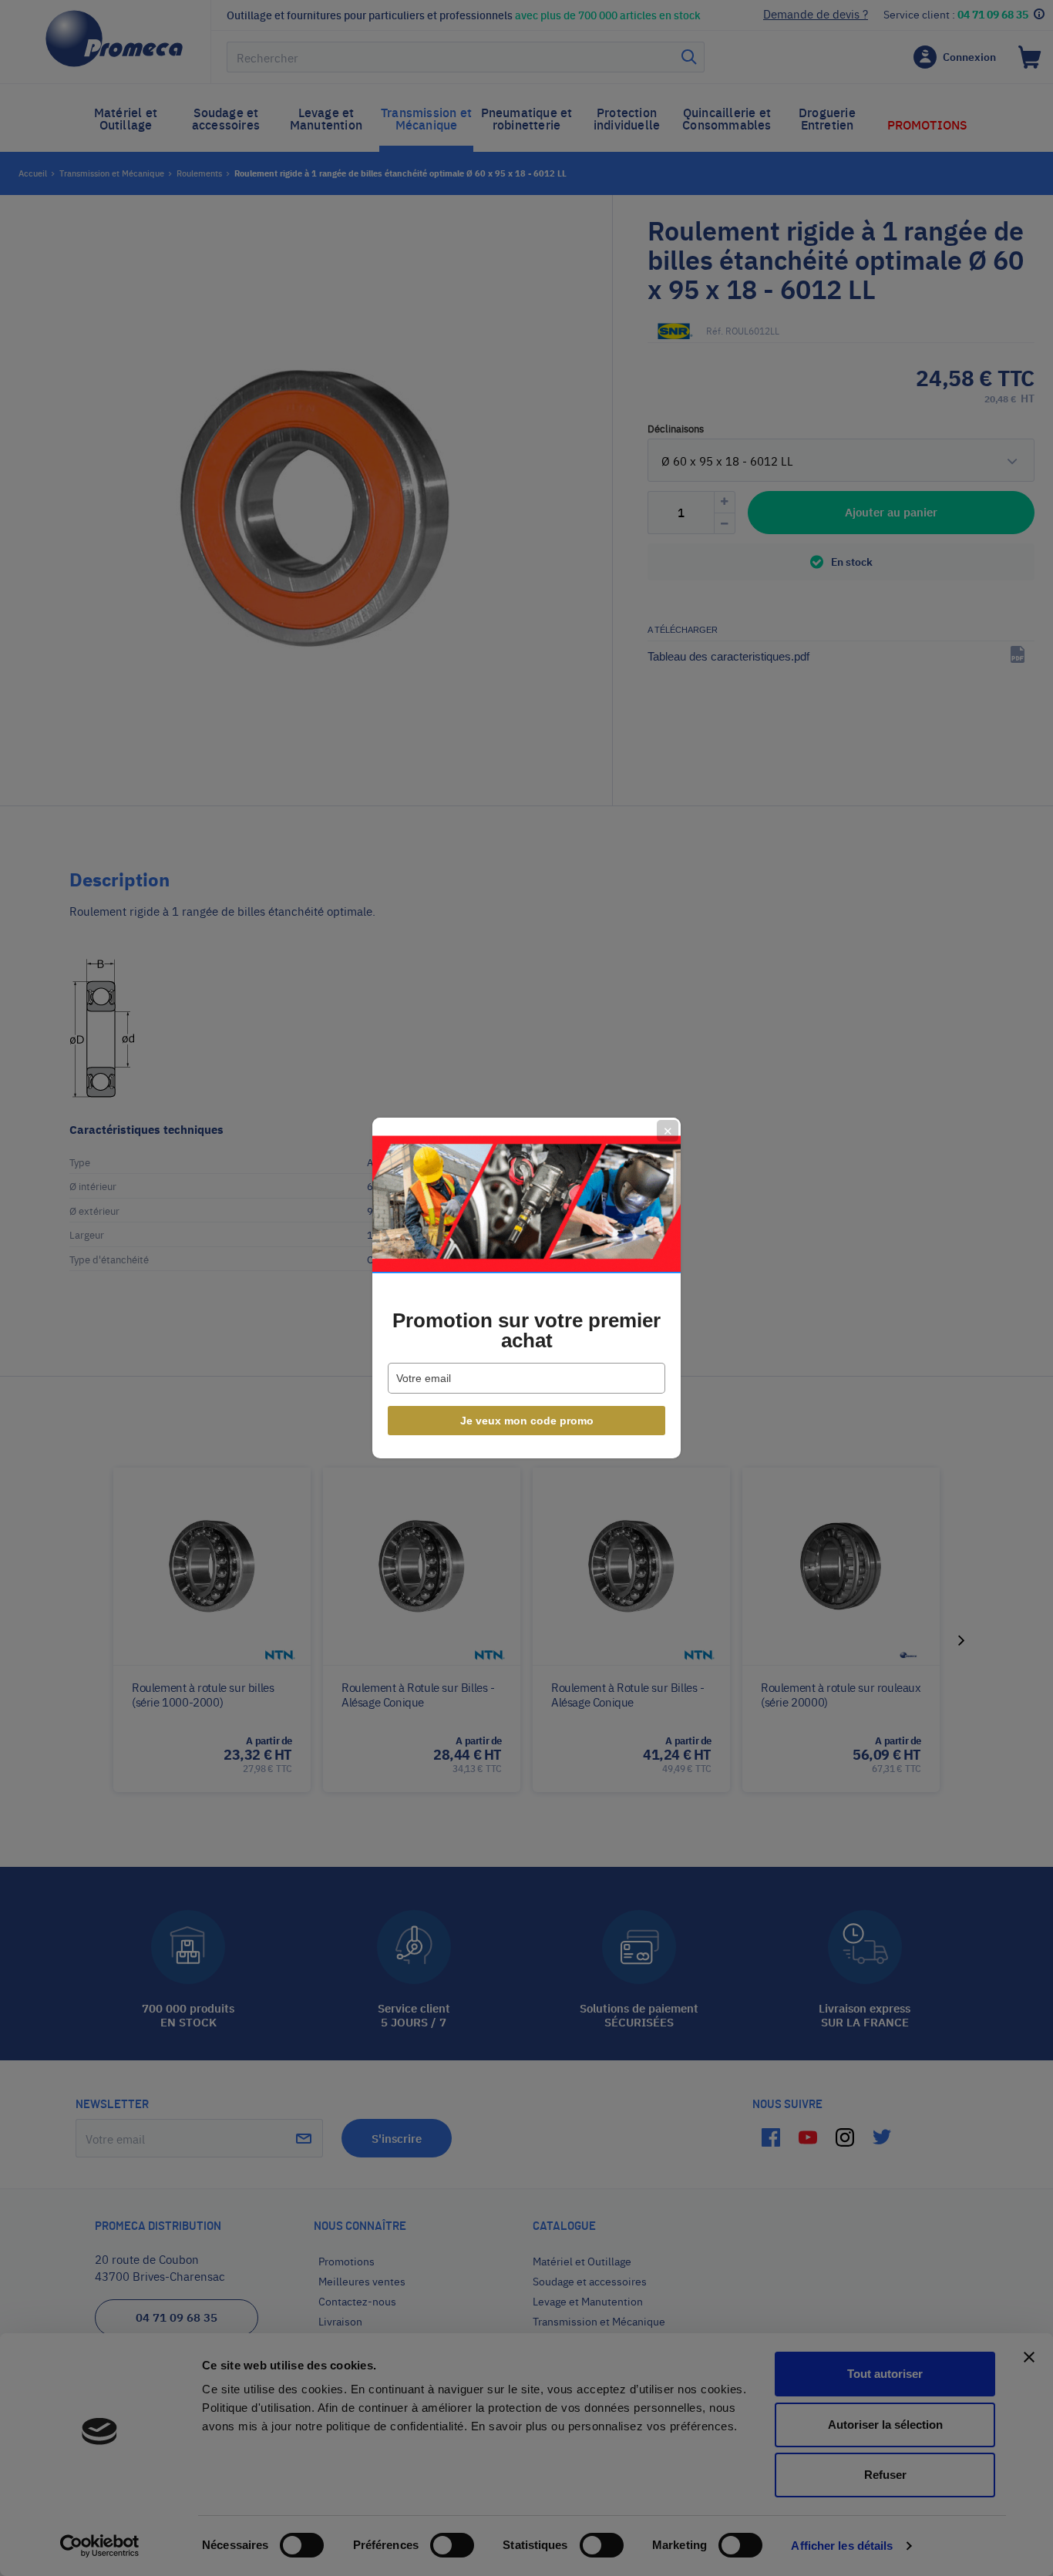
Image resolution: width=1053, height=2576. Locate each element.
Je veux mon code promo (527, 1421)
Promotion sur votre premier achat (526, 1330)
